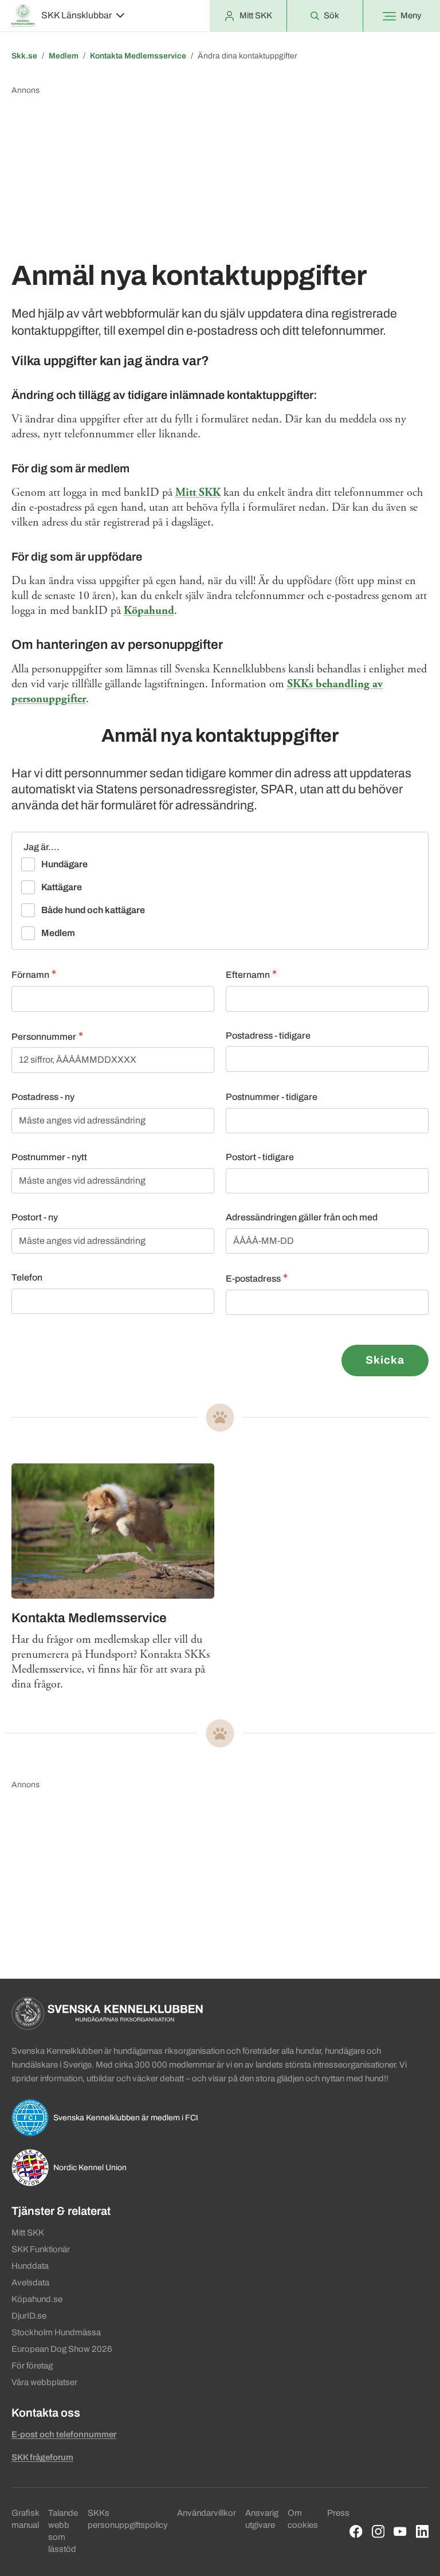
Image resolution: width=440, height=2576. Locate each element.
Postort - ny (35, 1217)
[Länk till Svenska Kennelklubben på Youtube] (400, 2532)
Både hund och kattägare (93, 910)
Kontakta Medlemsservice (138, 56)
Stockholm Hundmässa (56, 2332)
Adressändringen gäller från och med (302, 1217)
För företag (32, 2366)
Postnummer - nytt (49, 1157)
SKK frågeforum (42, 2457)
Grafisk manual (25, 2519)
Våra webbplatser (44, 2382)
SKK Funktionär (41, 2249)
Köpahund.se (37, 2299)
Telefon (27, 1277)
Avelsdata (30, 2283)
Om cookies (303, 2519)
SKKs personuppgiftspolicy (128, 2519)
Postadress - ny (43, 1097)
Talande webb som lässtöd (63, 2531)
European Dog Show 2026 (62, 2349)
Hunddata (30, 2266)
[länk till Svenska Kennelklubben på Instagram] (378, 2532)
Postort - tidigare (260, 1157)
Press (338, 2513)
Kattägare (62, 887)
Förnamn (30, 975)
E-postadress (253, 1279)
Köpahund (149, 611)
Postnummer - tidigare (272, 1097)
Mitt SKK (198, 493)
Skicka (385, 1360)
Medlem (64, 56)
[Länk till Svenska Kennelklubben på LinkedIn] (423, 2532)
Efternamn (248, 975)
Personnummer (44, 1037)
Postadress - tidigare (268, 1036)
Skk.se (24, 56)
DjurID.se (29, 2316)
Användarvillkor (207, 2513)
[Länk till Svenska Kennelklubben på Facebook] (356, 2532)
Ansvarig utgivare (262, 2519)
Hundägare (64, 864)
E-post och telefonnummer (64, 2434)
